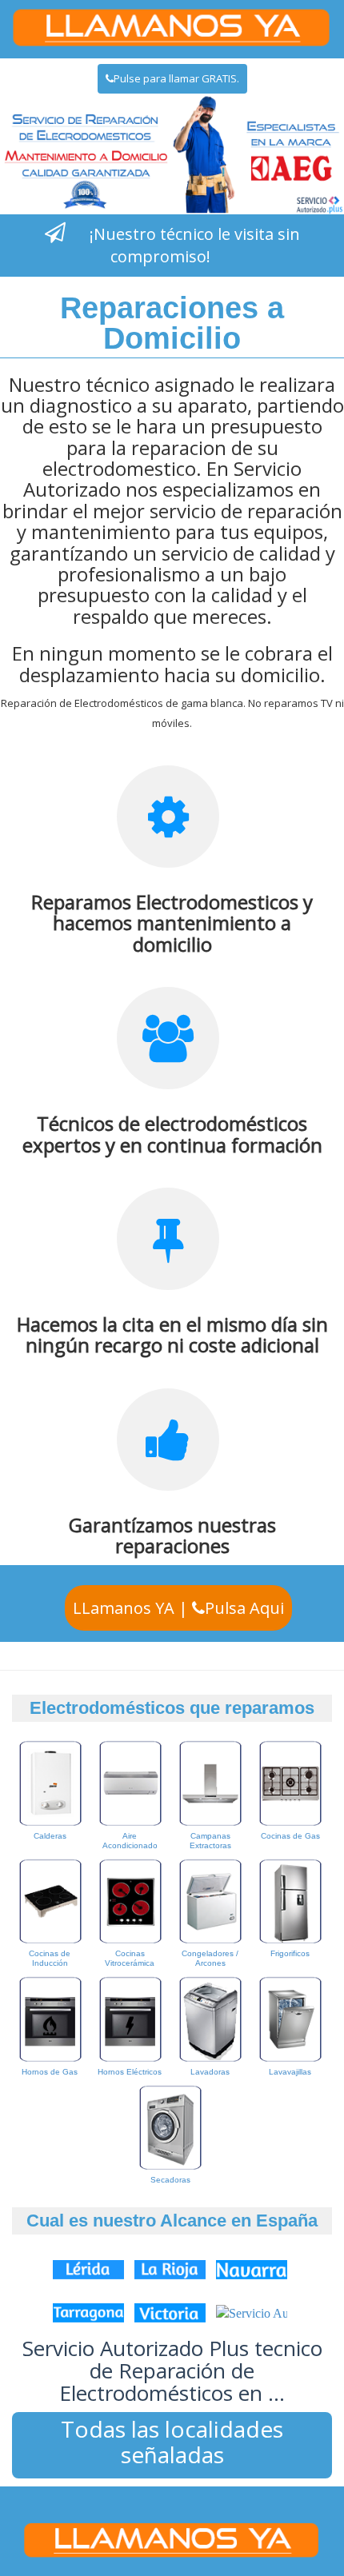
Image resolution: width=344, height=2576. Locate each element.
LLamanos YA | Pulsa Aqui (178, 1608)
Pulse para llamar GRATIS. (176, 78)
